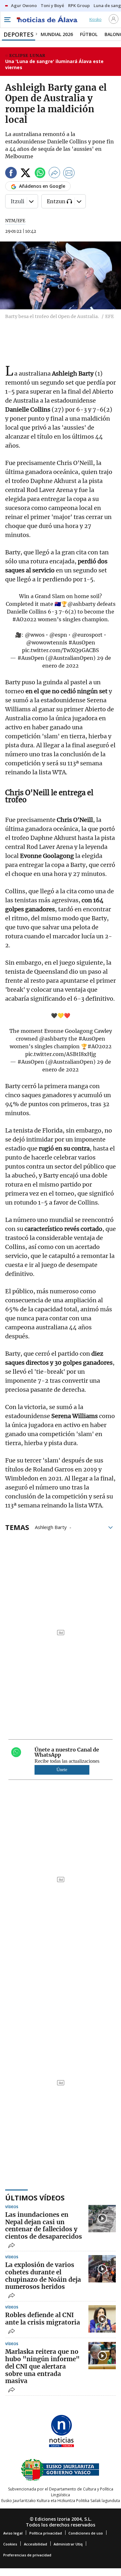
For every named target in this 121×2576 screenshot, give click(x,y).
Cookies (10, 2544)
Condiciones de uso (86, 2533)
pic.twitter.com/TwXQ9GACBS (60, 650)
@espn (58, 635)
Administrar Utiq (68, 2544)
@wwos (35, 635)
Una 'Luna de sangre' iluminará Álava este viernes (54, 64)
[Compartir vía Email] (69, 174)
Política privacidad (46, 2533)
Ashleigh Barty (51, 1527)
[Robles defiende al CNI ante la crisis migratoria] (102, 2319)
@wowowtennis (47, 642)
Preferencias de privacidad (27, 2555)
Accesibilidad (35, 2544)
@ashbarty (81, 604)
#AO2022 (24, 619)
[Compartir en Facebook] (11, 174)
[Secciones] (7, 20)
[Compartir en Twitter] (25, 174)
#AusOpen (82, 642)
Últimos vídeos (35, 2198)
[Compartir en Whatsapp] (40, 174)
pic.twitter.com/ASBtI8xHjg (61, 1054)
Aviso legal (13, 2533)
